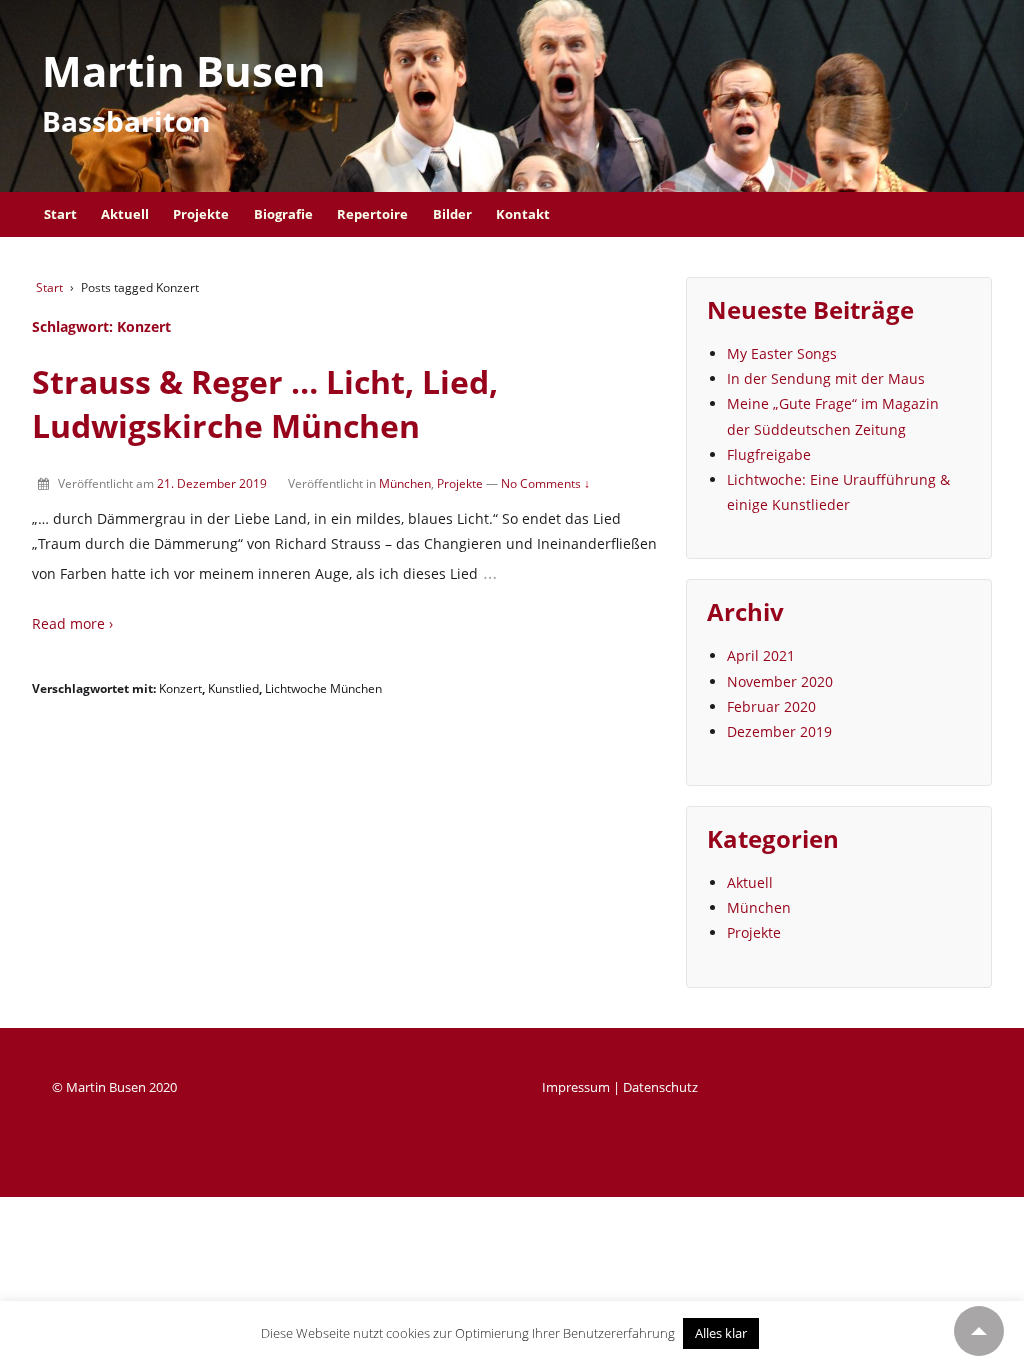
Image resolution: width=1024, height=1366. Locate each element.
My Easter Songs (782, 353)
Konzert (180, 688)
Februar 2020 (771, 706)
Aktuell (125, 214)
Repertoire (372, 214)
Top (979, 1331)
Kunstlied (233, 688)
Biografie (283, 214)
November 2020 (780, 681)
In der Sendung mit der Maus (826, 378)
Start (60, 214)
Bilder (452, 214)
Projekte (201, 214)
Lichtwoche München (323, 688)
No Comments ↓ (545, 483)
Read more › (72, 623)
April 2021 (761, 655)
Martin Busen (184, 70)
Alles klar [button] (721, 1333)
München (405, 483)
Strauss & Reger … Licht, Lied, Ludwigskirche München (265, 403)
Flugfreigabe (769, 454)
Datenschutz (660, 1087)
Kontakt (523, 214)
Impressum (576, 1087)
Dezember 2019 (779, 731)
